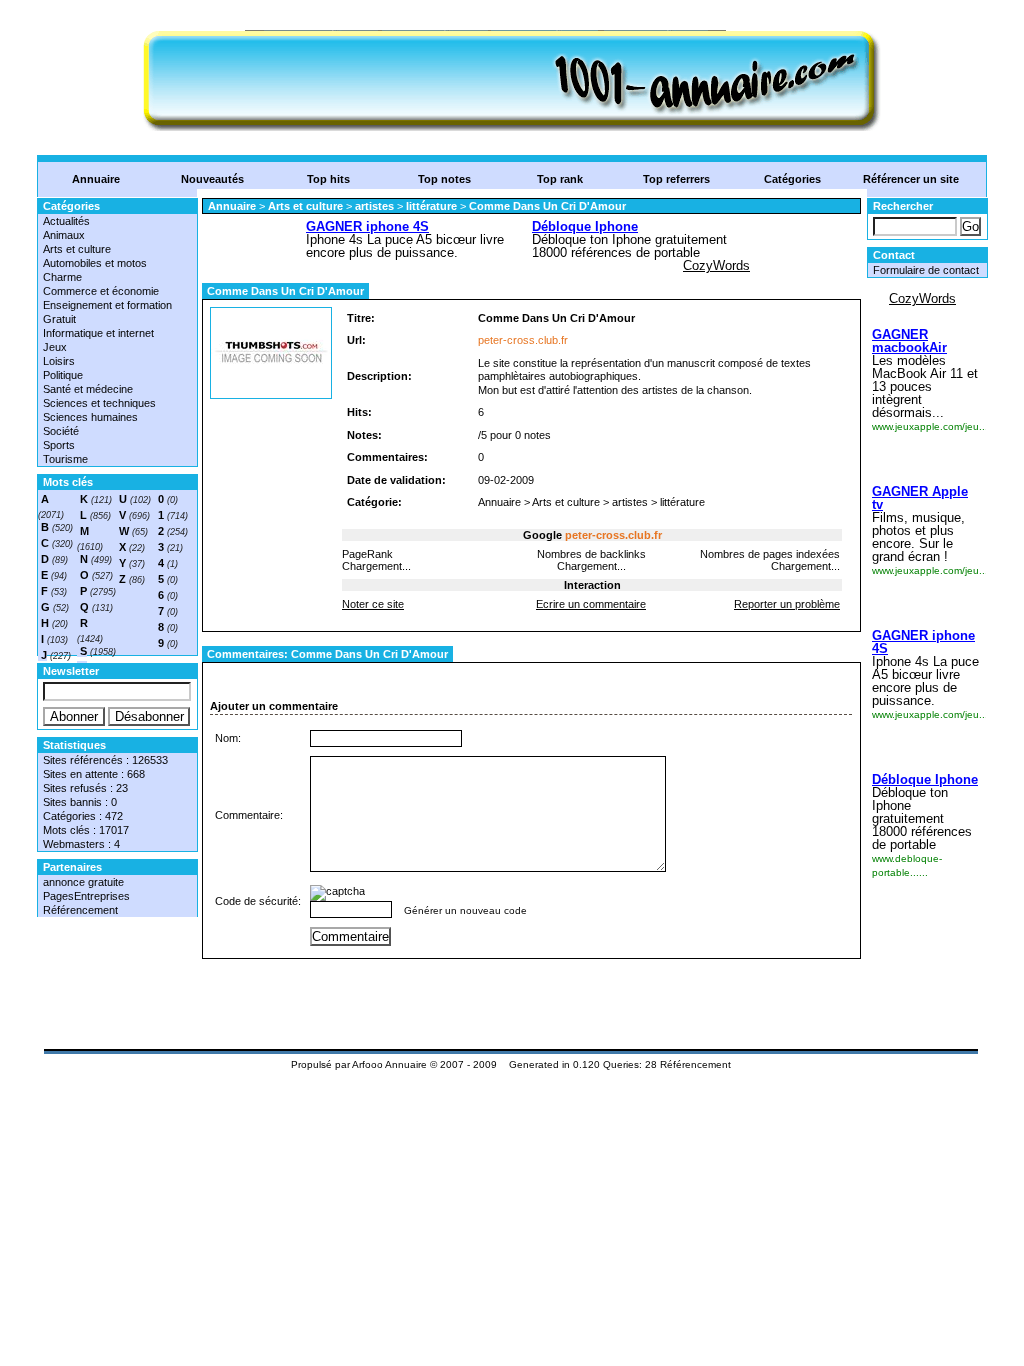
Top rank (560, 179)
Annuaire (96, 179)
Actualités (66, 221)
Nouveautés (212, 179)
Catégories (792, 179)
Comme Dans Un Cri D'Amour (547, 206)
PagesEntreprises (86, 896)
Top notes (444, 179)
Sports (59, 445)
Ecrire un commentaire (591, 604)
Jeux (55, 347)
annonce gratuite (83, 882)
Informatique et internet (98, 333)
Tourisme (65, 459)
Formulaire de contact (926, 270)
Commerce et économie (101, 291)
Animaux (64, 235)
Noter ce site (373, 604)
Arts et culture (77, 249)
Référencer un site (911, 179)
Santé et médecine (88, 389)
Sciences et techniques (99, 403)
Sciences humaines (90, 417)
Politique (63, 375)
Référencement (80, 910)
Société (61, 431)
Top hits (328, 179)
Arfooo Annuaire (389, 1064)
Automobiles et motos (95, 263)
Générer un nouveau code (465, 910)
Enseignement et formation (107, 305)
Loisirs (59, 361)
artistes (374, 206)
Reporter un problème (787, 604)
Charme (62, 277)
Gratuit (59, 319)
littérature (431, 206)
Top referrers (676, 179)
